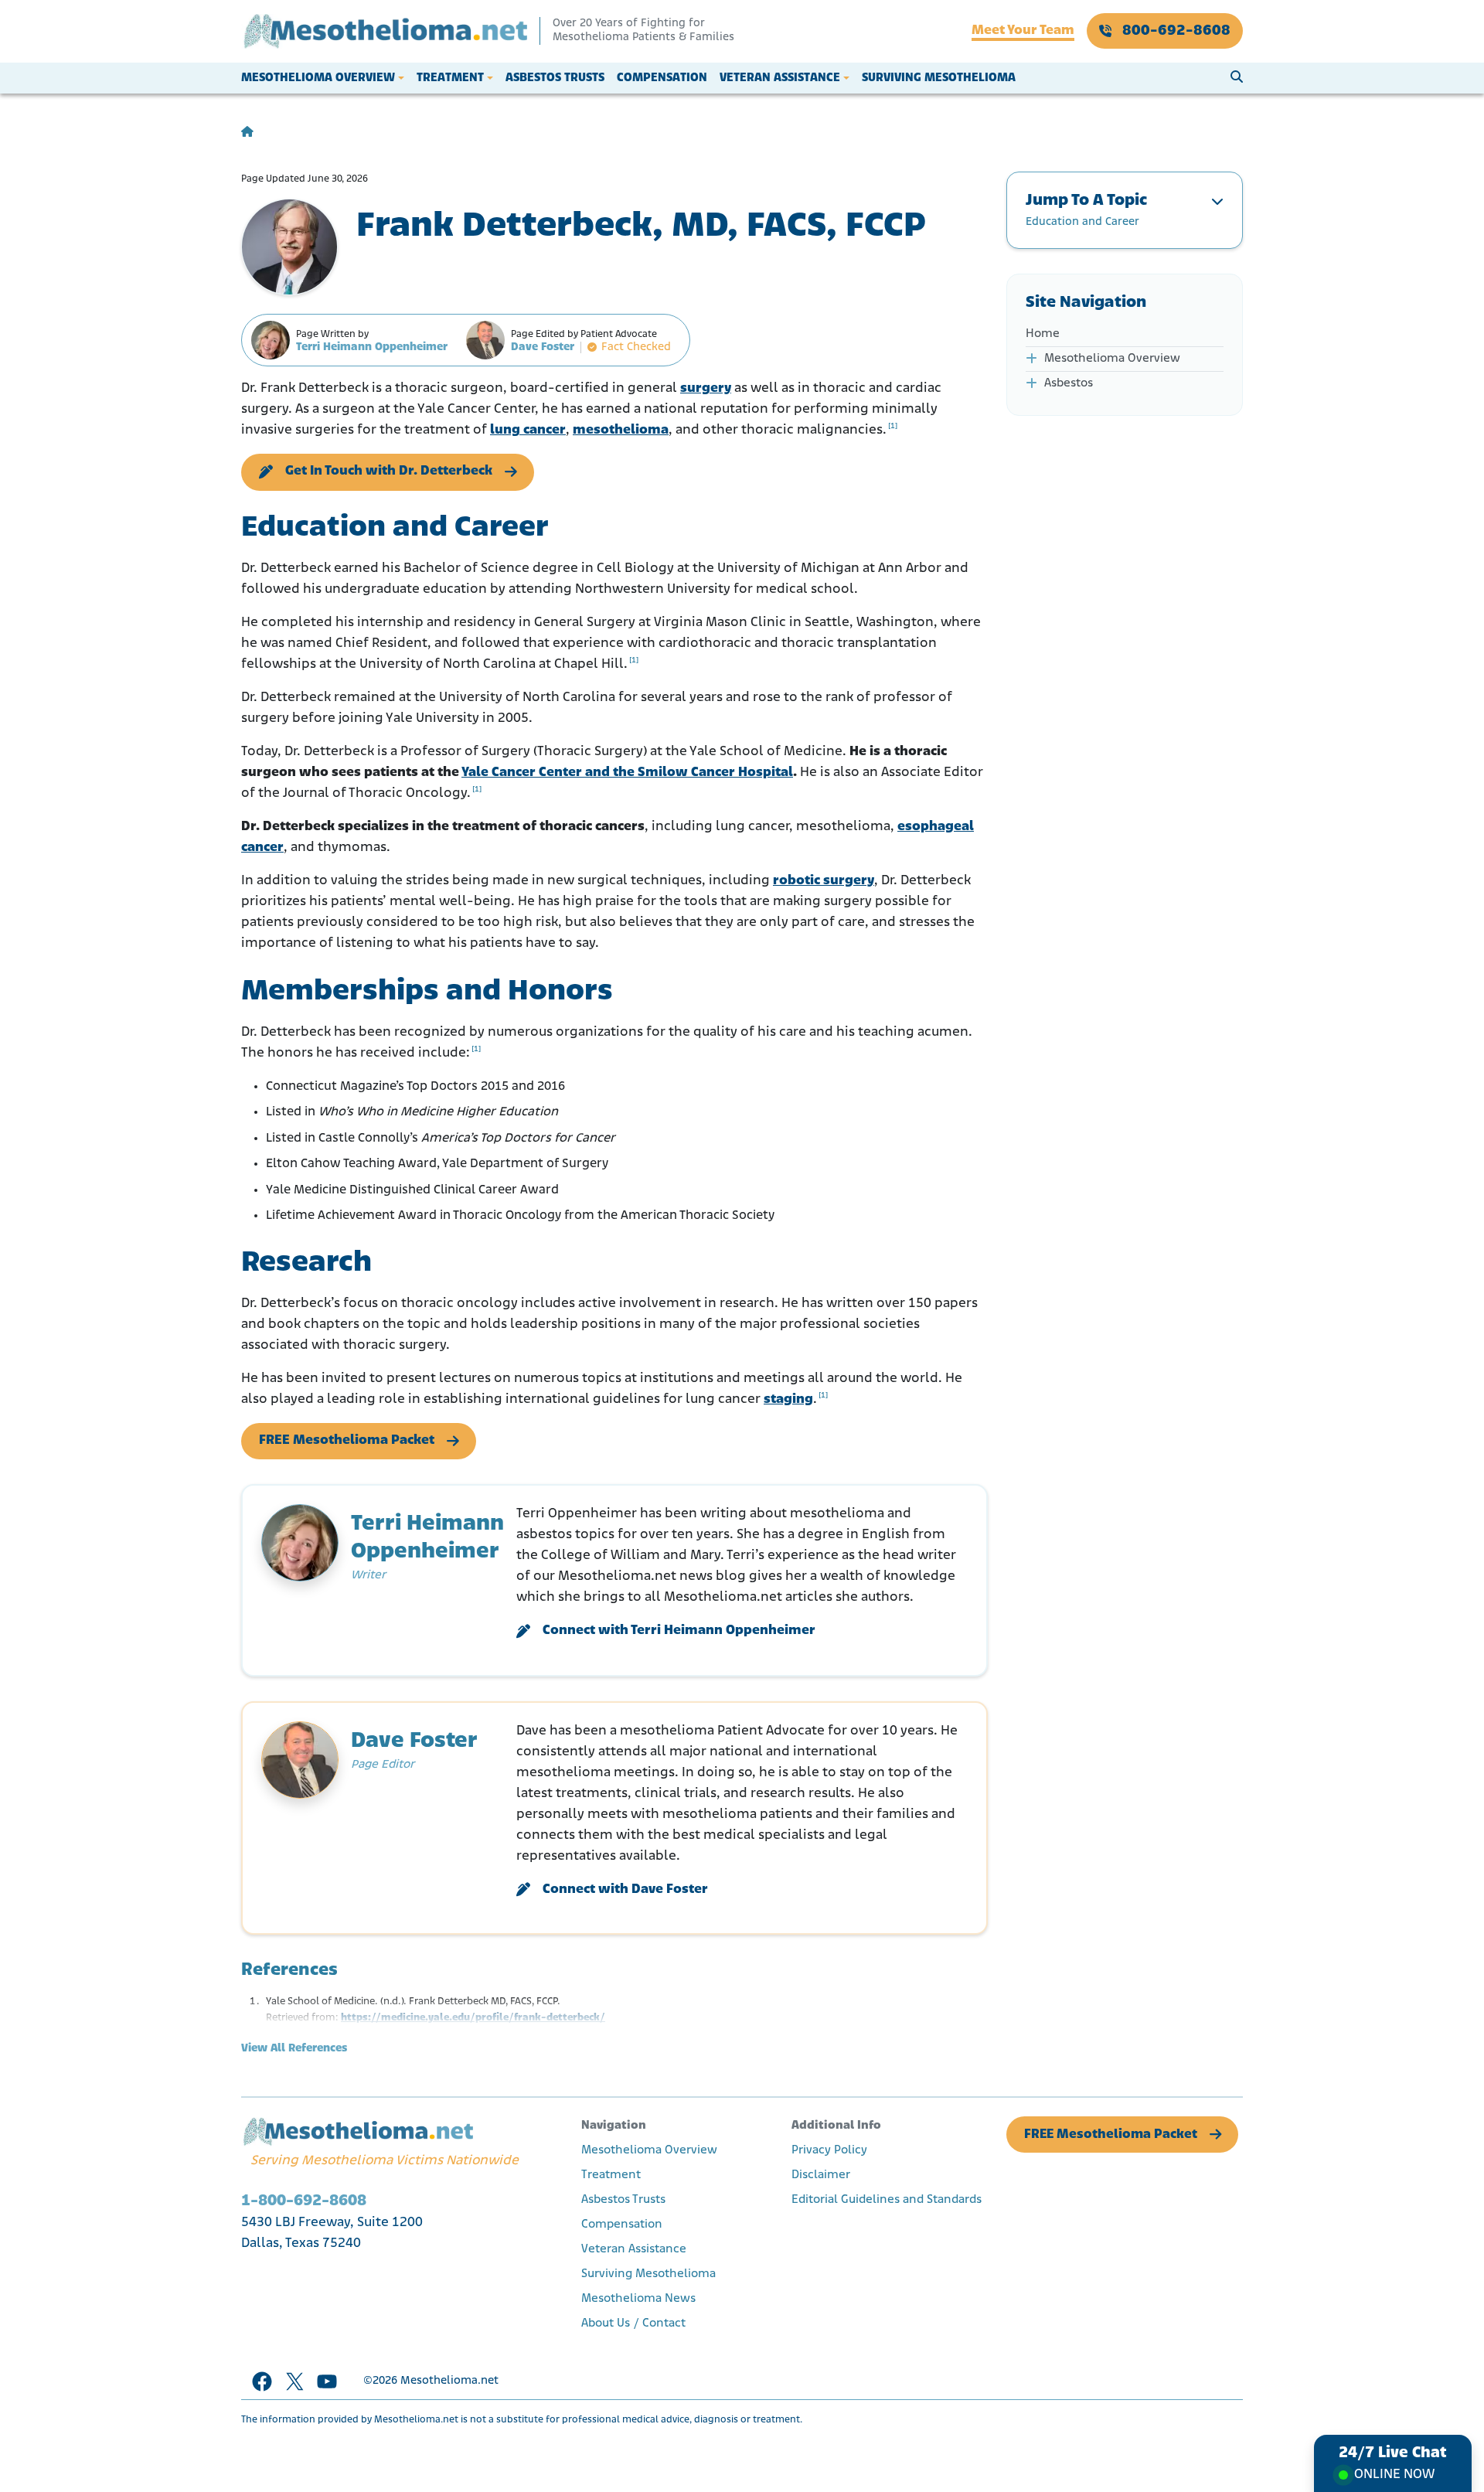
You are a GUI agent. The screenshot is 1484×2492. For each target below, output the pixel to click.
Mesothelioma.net (449, 2381)
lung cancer (528, 431)
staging (788, 1400)
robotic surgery (824, 881)
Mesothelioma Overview (318, 78)
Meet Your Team (1023, 31)
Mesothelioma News (638, 2299)
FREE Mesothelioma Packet (347, 1441)
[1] (893, 426)
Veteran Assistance (780, 78)
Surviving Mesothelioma (939, 78)
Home (1043, 334)
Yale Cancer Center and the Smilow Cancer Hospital (627, 773)
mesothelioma (621, 431)
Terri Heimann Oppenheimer (372, 347)
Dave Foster (543, 347)
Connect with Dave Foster (625, 1890)
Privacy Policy (829, 2150)
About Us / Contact (633, 2323)
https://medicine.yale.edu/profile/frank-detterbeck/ (473, 2018)
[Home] (247, 133)
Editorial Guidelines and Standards (887, 2200)
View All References (294, 2049)
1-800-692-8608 (304, 2201)
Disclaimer (821, 2175)
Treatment (450, 78)
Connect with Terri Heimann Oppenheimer (679, 1631)
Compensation (662, 78)
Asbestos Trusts (555, 78)
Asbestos (1069, 383)
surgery (706, 389)
